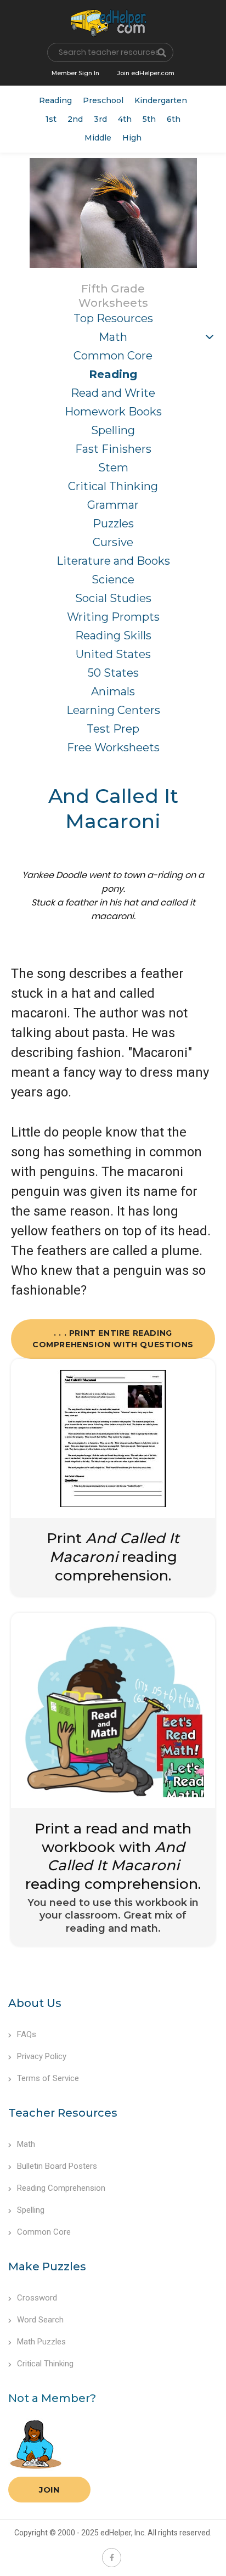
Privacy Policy (42, 2056)
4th (125, 119)
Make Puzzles (47, 2266)
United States (113, 654)
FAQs (27, 2034)
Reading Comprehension (61, 2188)
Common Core (113, 356)
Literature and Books (113, 561)
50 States (113, 673)
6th (174, 119)
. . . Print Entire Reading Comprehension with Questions (113, 1339)
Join (49, 2490)
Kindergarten (161, 100)
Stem (113, 468)
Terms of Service (48, 2078)
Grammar (113, 505)
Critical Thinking (113, 486)
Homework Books (113, 412)
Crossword (37, 2298)
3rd (100, 119)
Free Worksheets (113, 747)
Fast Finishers (113, 449)
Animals (113, 691)
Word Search (40, 2320)
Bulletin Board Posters (57, 2166)
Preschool (103, 100)
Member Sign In (75, 73)
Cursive (113, 542)
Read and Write (113, 393)
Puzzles (113, 524)
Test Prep (113, 729)
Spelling (113, 430)
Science (113, 580)
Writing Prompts (113, 617)
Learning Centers (113, 710)
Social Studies (113, 598)
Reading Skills (113, 635)
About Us (35, 2003)
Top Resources (113, 318)
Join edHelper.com (146, 73)
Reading (55, 100)
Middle (98, 138)
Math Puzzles (41, 2342)
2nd (75, 119)
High (132, 138)
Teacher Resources (63, 2113)
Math (113, 337)
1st (51, 119)
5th (149, 119)
